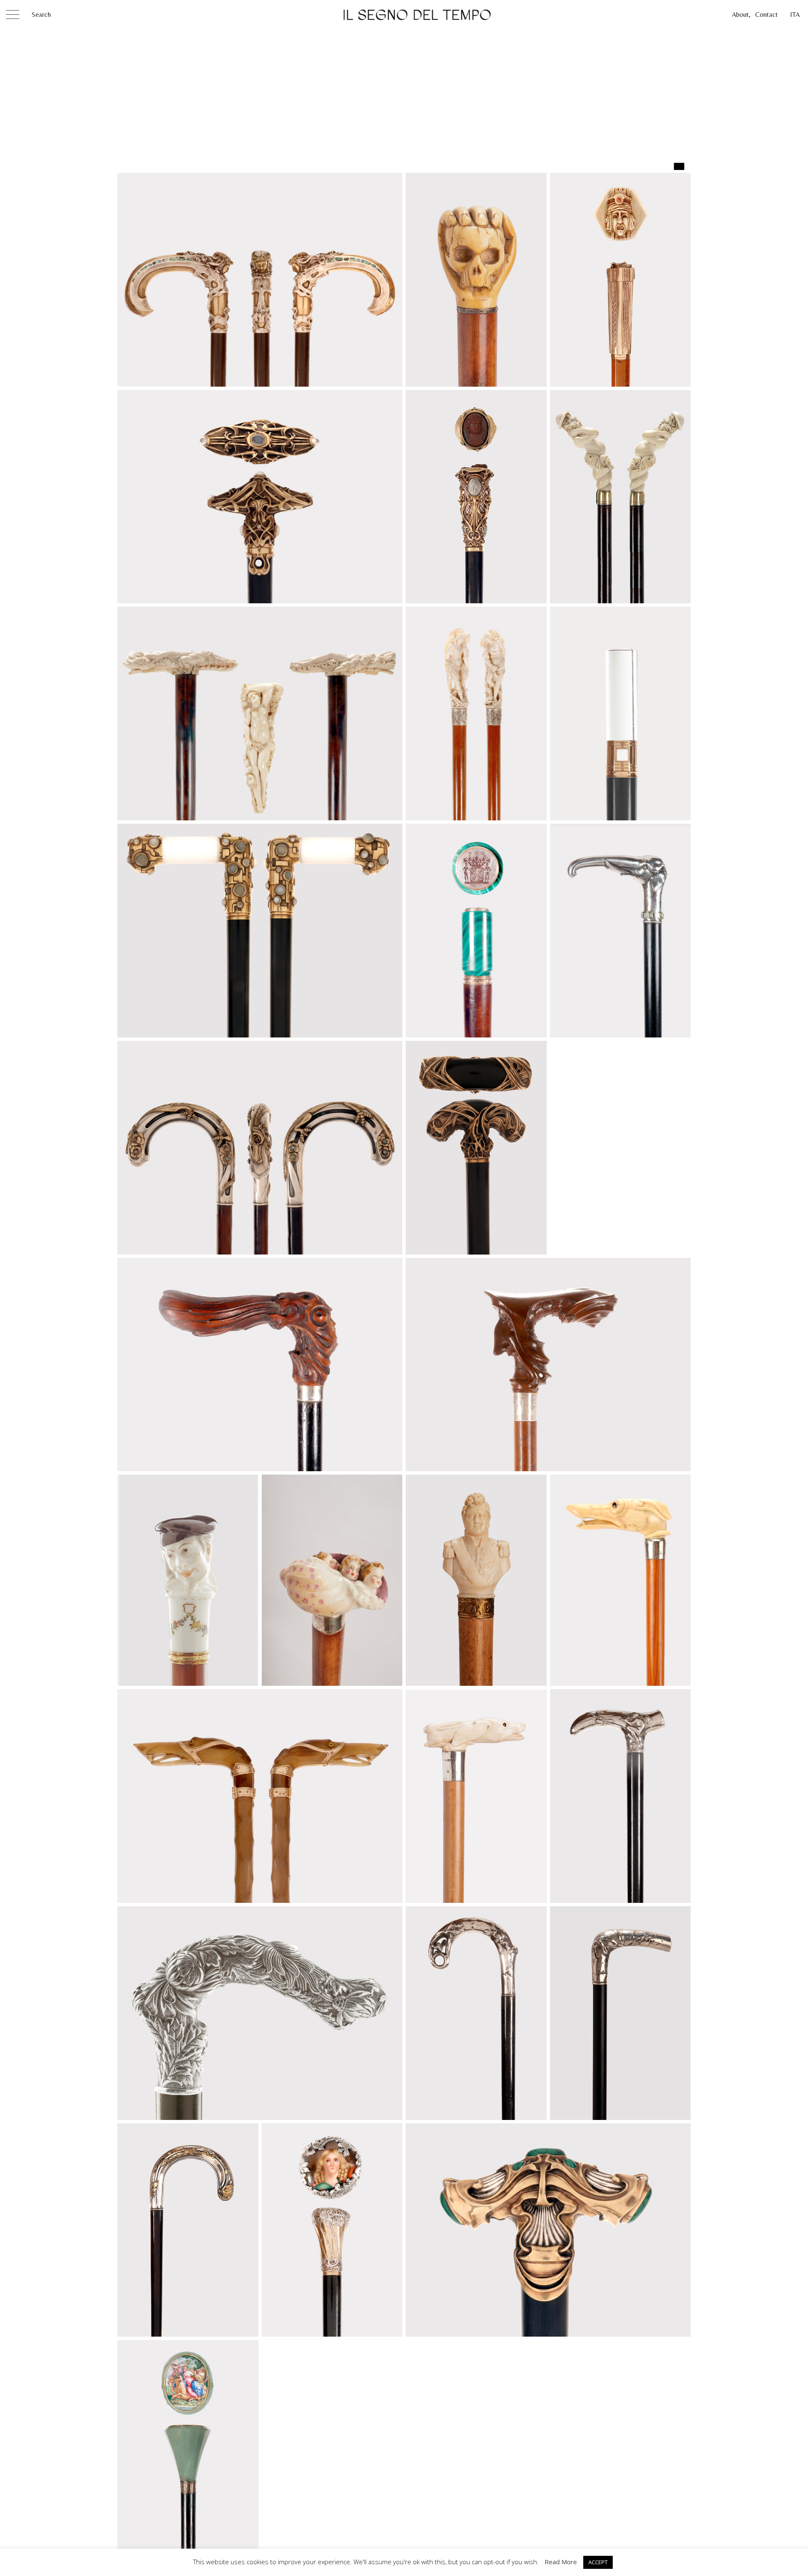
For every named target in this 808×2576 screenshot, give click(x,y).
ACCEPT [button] (598, 2562)
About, (741, 15)
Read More (561, 2562)
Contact (766, 15)
